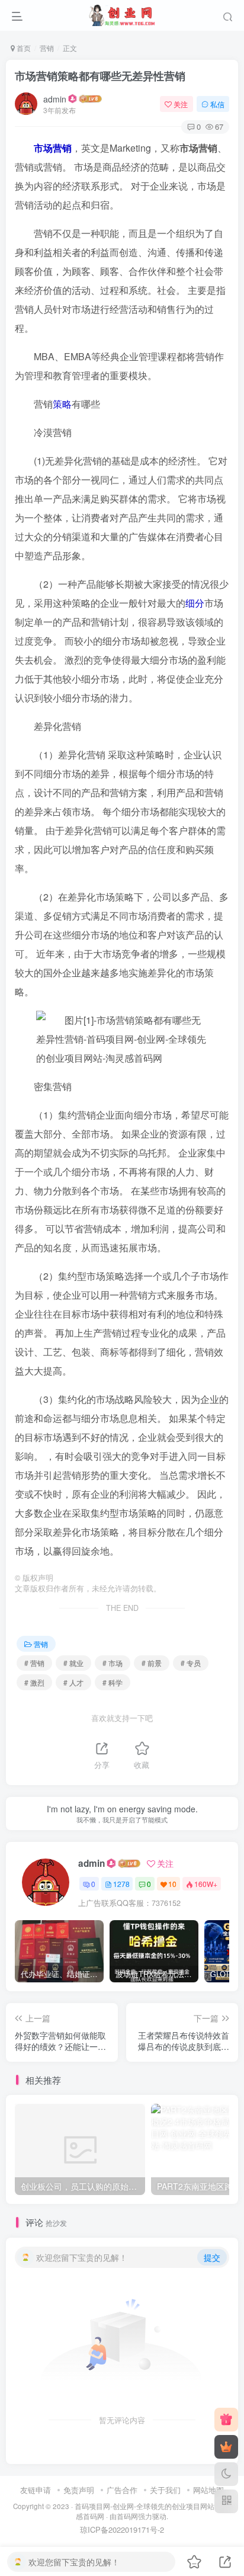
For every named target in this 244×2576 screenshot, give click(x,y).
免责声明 (79, 2490)
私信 (217, 104)
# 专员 (191, 1663)
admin (55, 99)
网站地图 (208, 2490)
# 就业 (73, 1663)
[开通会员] (226, 2447)
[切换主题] (226, 2474)
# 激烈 (34, 1682)
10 (172, 1884)
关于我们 (165, 2490)
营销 (47, 48)
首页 (23, 48)
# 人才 (73, 1682)
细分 (195, 603)
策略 (62, 404)
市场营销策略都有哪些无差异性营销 (100, 76)
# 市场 (113, 1663)
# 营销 (34, 1663)
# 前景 (152, 1663)
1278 (121, 1884)
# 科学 (113, 1682)
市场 (43, 148)
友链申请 (36, 2490)
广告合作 (122, 2490)
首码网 (127, 2516)
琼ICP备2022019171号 (119, 2529)
